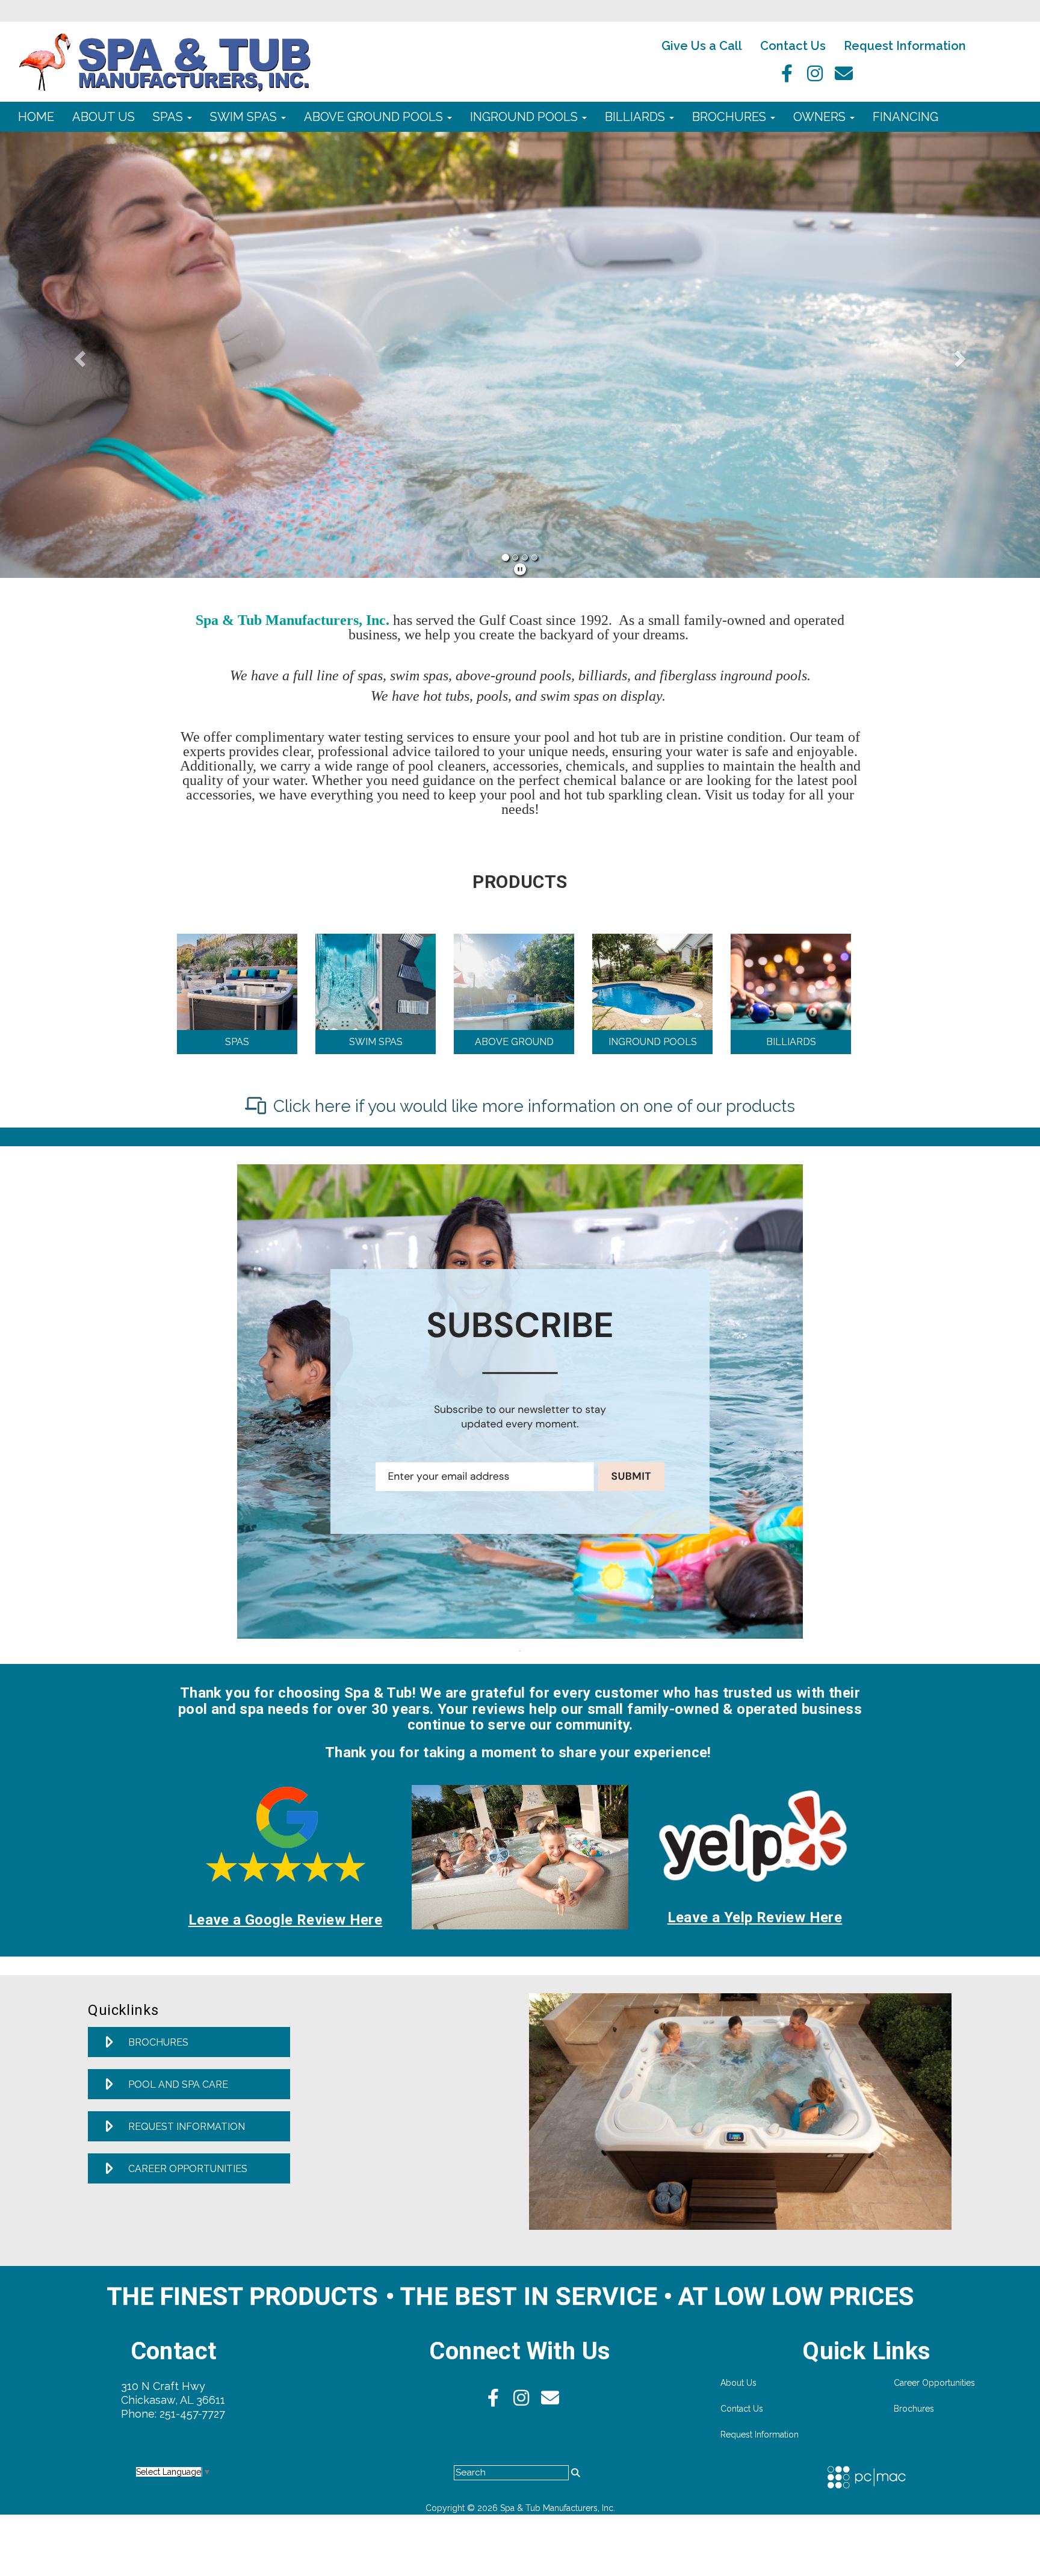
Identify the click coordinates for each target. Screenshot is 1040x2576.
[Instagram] (814, 77)
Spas (169, 117)
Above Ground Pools (375, 117)
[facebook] (784, 77)
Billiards (636, 117)
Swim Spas (245, 117)
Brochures (731, 117)
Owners (821, 117)
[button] (78, 355)
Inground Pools (525, 117)
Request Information (905, 46)
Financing (905, 117)
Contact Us (793, 46)
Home (36, 117)
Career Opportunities (934, 2383)
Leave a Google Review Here (285, 1920)
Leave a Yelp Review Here (755, 1917)
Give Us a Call (702, 46)
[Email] (844, 77)
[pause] (520, 570)
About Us (104, 117)
